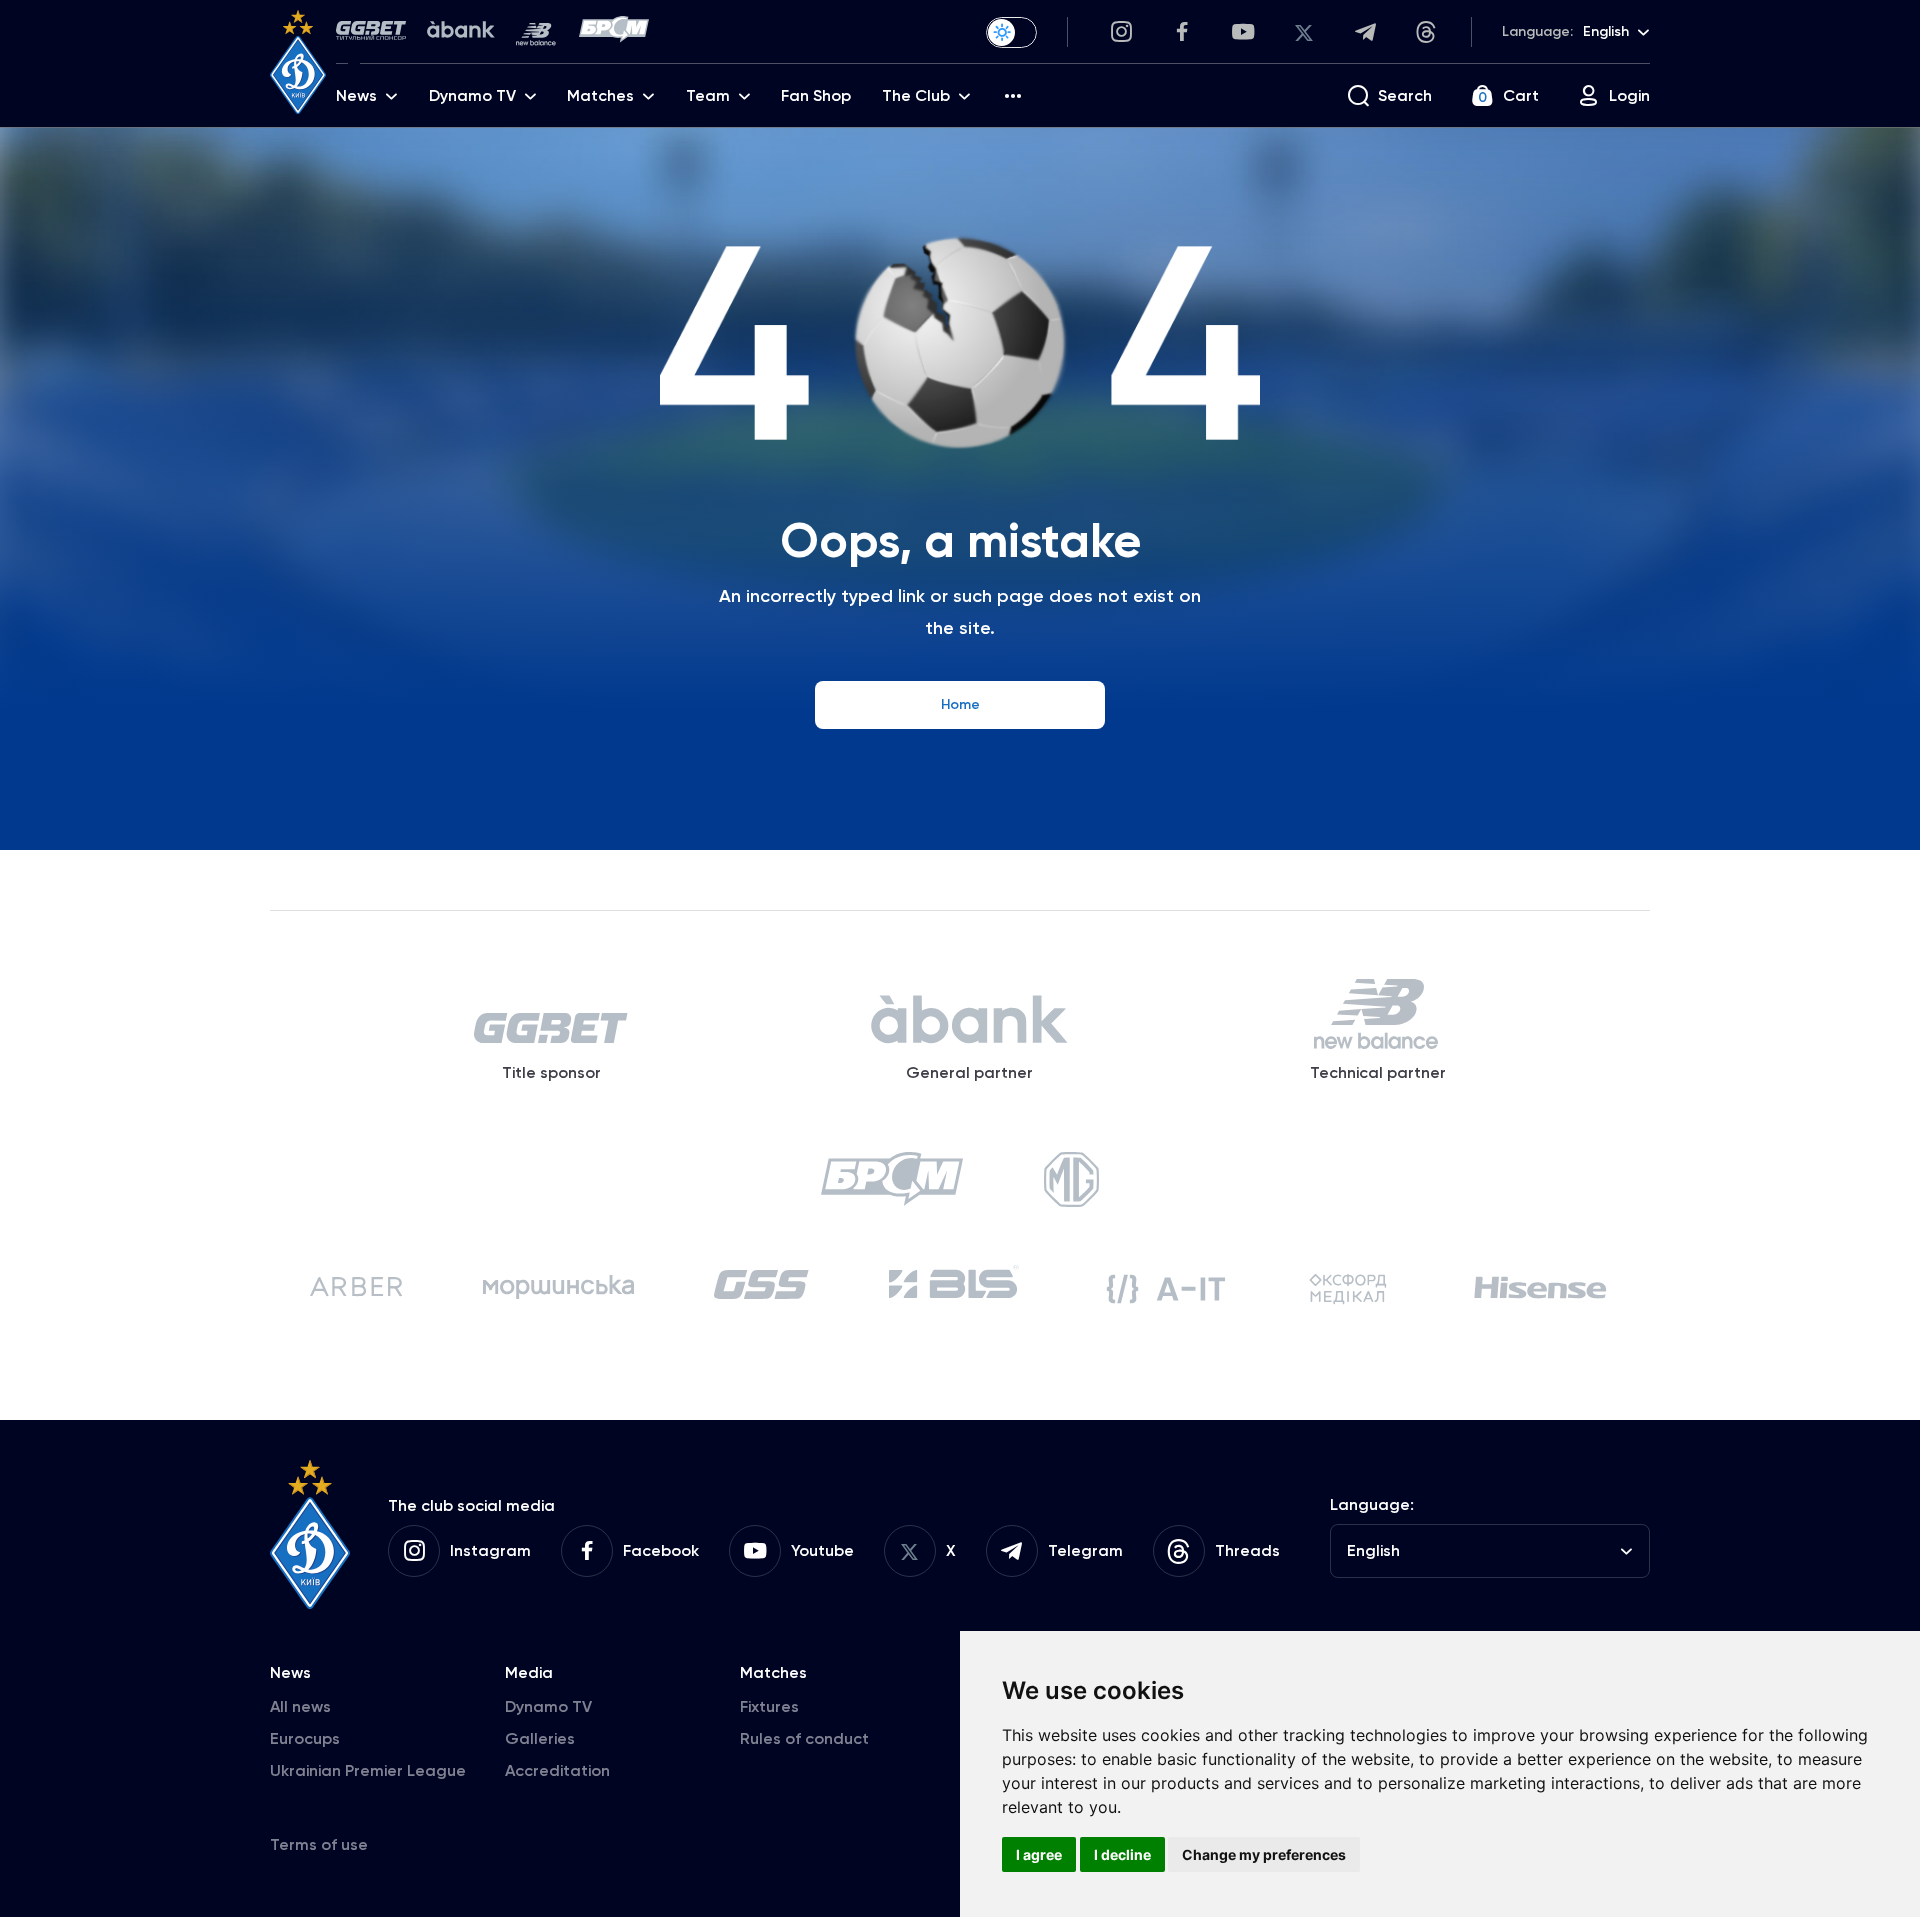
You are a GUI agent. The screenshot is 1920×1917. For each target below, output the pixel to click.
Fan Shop (816, 95)
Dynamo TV (548, 1706)
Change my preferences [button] (1264, 1854)
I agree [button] (1039, 1854)
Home (960, 704)
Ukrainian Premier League (368, 1770)
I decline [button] (1122, 1854)
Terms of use (319, 1844)
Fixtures (769, 1706)
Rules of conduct (804, 1738)
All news (300, 1706)
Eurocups (305, 1738)
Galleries (540, 1738)
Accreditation (557, 1770)
